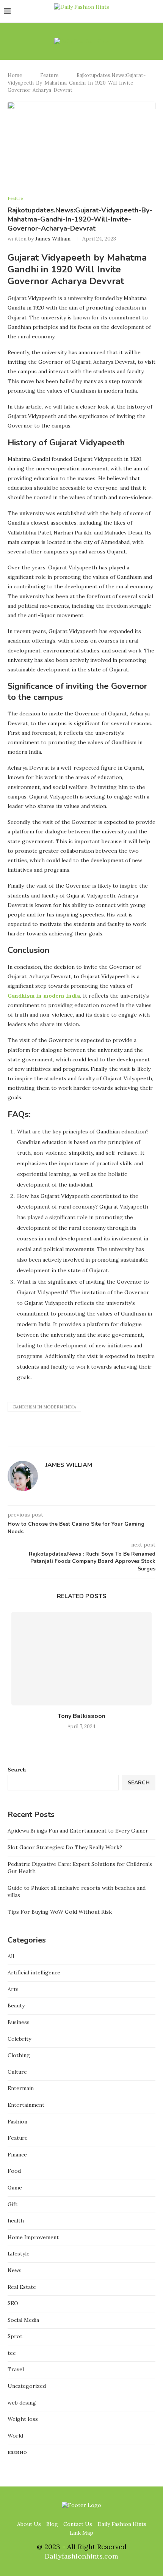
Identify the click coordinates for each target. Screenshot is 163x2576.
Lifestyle (19, 2254)
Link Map (81, 2533)
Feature (49, 75)
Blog (52, 2524)
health (16, 2221)
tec (12, 2353)
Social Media (23, 2320)
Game (15, 2188)
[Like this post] (93, 1437)
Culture (17, 2072)
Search (17, 1770)
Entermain (21, 2088)
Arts (13, 1989)
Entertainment (26, 2105)
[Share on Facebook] (103, 1437)
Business (19, 2022)
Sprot (15, 2336)
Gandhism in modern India (44, 996)
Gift (13, 2204)
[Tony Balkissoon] (81, 1659)
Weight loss (23, 2419)
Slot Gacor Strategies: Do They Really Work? (65, 1847)
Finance (17, 2155)
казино (17, 2452)
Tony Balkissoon (81, 1716)
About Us (29, 2524)
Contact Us (78, 2524)
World (15, 2436)
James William (53, 239)
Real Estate (22, 2287)
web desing (22, 2403)
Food (14, 2171)
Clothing (19, 2055)
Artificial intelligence (34, 1972)
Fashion (17, 2122)
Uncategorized (27, 2386)
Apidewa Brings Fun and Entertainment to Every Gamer (78, 1831)
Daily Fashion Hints (122, 2524)
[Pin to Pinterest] (118, 1437)
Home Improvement (33, 2237)
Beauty (16, 2005)
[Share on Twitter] (110, 1437)
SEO (13, 2303)
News (15, 2270)
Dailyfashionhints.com (81, 2556)
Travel (16, 2369)
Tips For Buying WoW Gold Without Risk (60, 1912)
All (11, 1956)
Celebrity (19, 2039)
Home (15, 75)
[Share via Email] (126, 1437)
